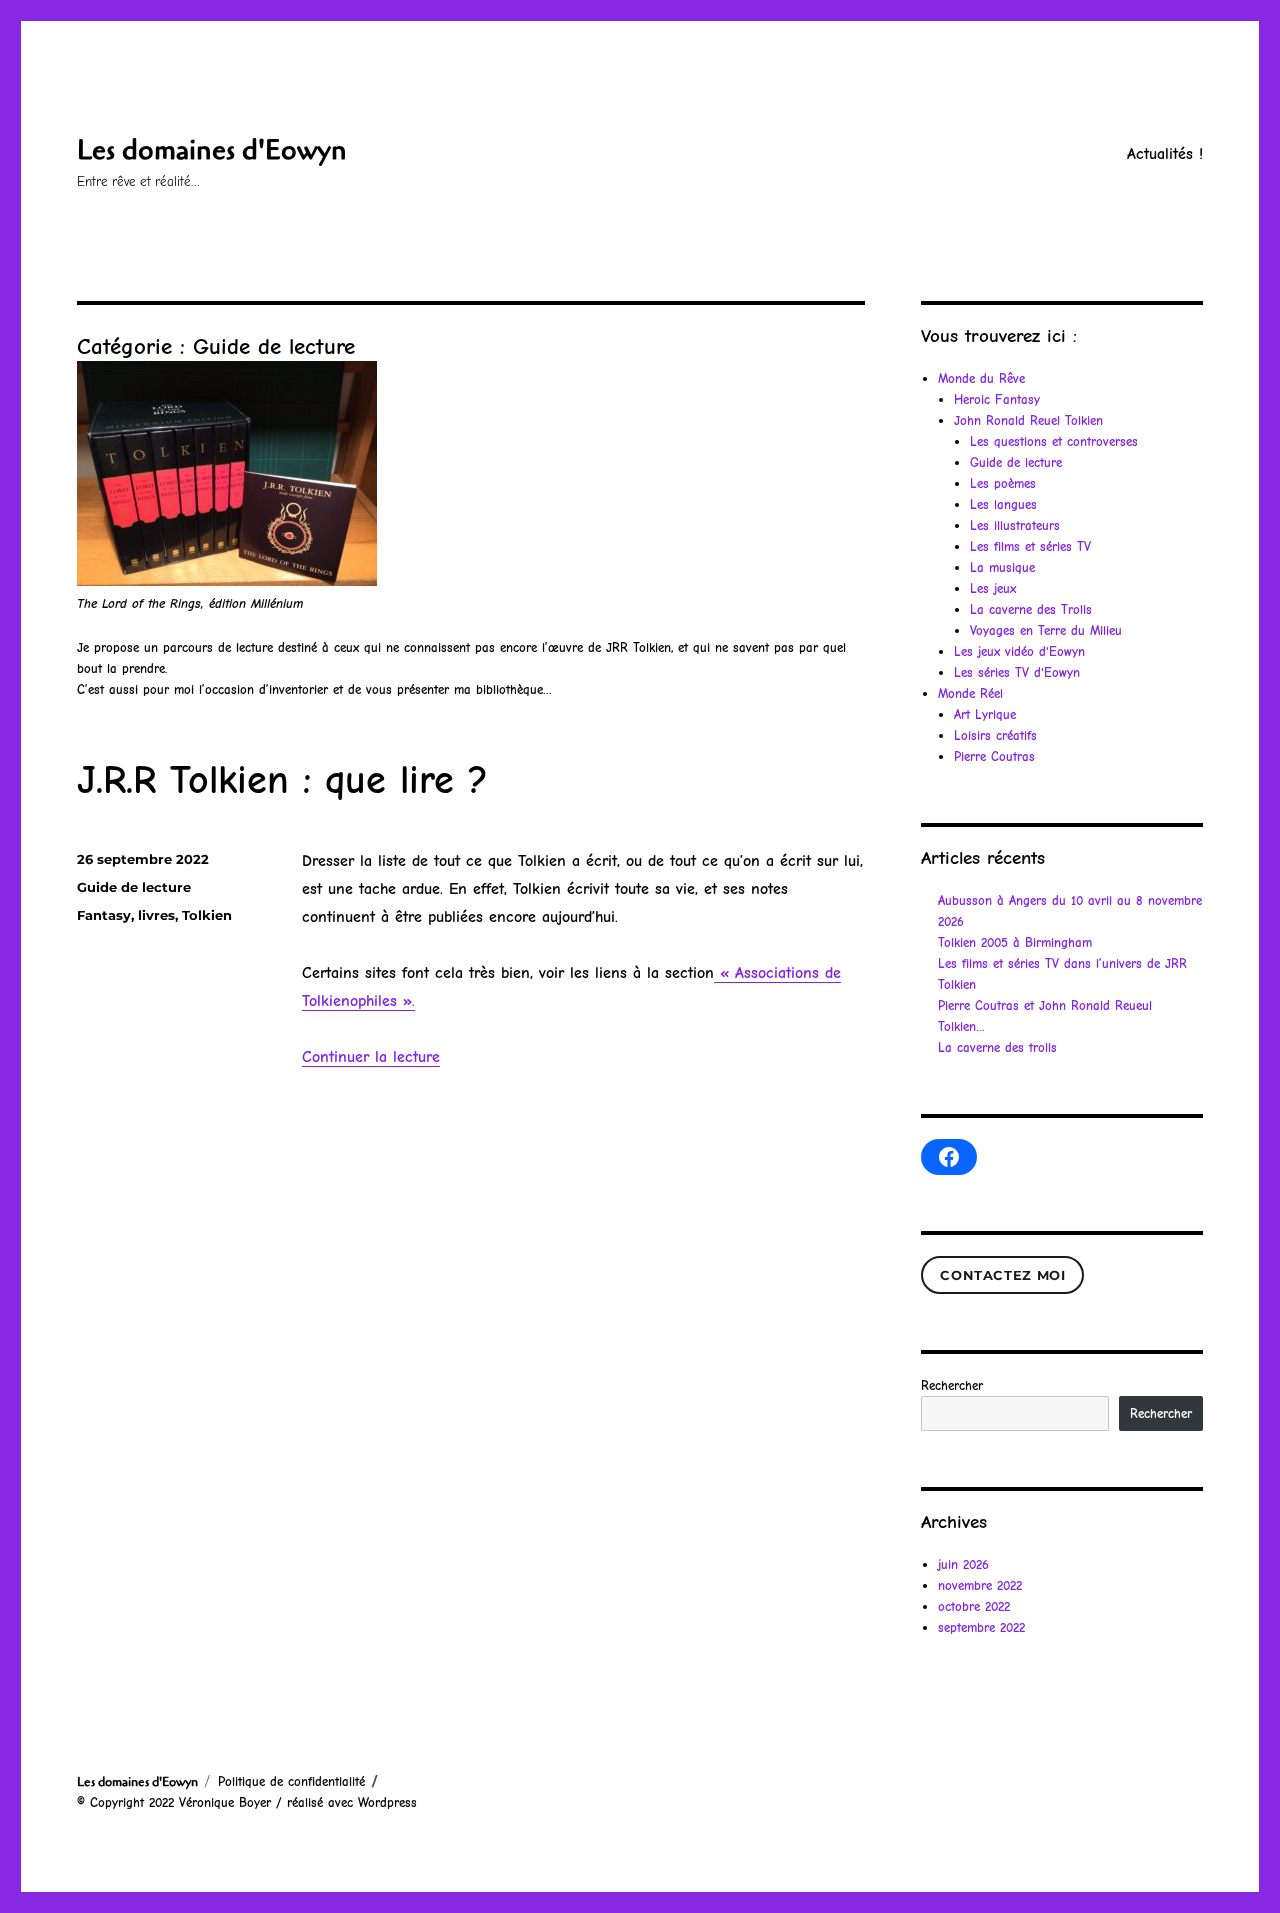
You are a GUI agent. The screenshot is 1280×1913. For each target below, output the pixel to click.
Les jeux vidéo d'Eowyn (1019, 651)
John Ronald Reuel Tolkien (1028, 420)
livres (156, 915)
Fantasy (104, 915)
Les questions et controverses (1054, 441)
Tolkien (207, 915)
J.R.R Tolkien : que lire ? (282, 780)
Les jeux (993, 588)
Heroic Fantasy (997, 399)
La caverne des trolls (997, 1047)
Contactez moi (1002, 1275)
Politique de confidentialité (291, 1781)
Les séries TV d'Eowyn (1017, 672)
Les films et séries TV (1030, 546)
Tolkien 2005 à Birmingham (1015, 942)
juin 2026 (963, 1564)
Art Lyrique (985, 714)
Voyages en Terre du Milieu (1046, 630)
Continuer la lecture (371, 1057)
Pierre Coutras (994, 756)
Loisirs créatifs (995, 735)
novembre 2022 (980, 1585)
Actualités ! (1165, 154)
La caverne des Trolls (1031, 609)
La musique (1002, 567)
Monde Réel (970, 693)
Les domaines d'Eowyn (212, 150)
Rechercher (952, 1385)
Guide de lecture (134, 887)
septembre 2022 (981, 1627)
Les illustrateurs (1015, 525)
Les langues (1003, 504)
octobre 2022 (974, 1606)
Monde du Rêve (981, 378)
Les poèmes (1003, 483)
